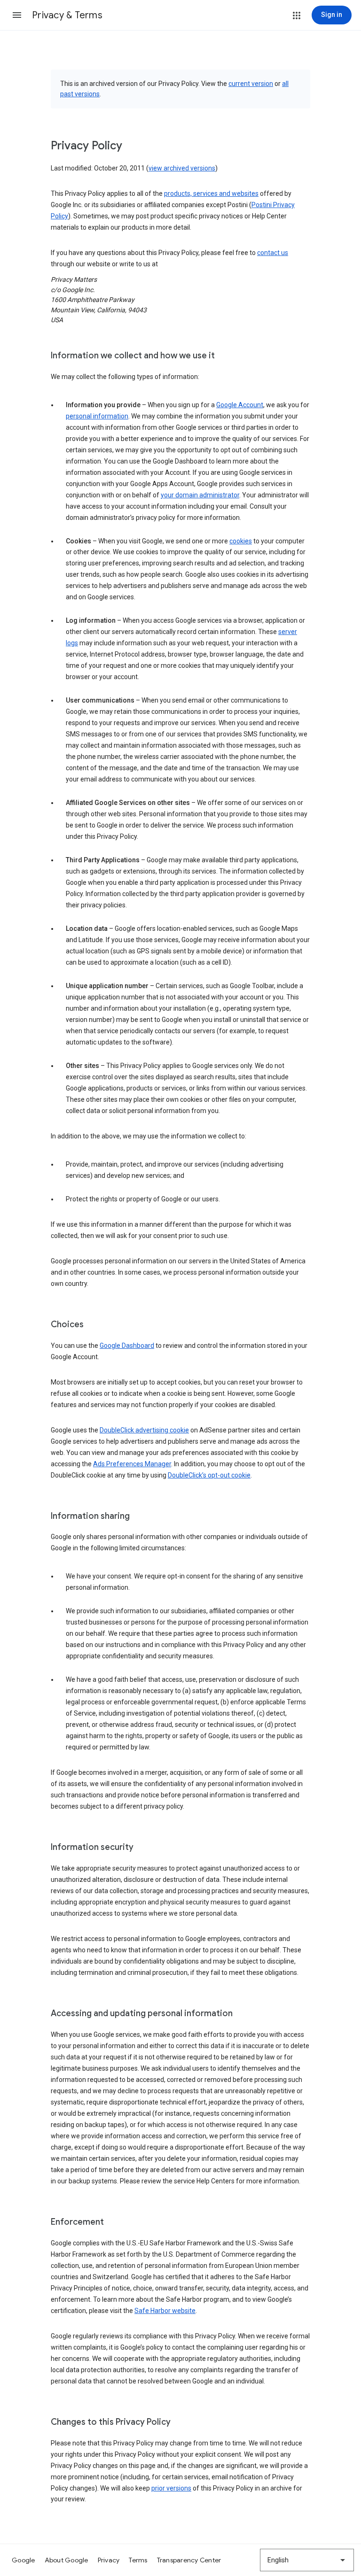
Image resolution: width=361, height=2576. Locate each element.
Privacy (109, 2560)
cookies (241, 541)
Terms (138, 2560)
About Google (67, 2560)
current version (251, 84)
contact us (273, 253)
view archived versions (182, 168)
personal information (97, 416)
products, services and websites (211, 193)
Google (24, 2560)
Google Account (240, 405)
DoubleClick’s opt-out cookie (209, 1475)
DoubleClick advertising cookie (144, 1430)
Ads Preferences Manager (132, 1464)
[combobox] (307, 2560)
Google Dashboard (127, 1346)
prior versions (171, 2488)
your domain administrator (200, 495)
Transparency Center (189, 2560)
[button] (17, 15)
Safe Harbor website (165, 2311)
